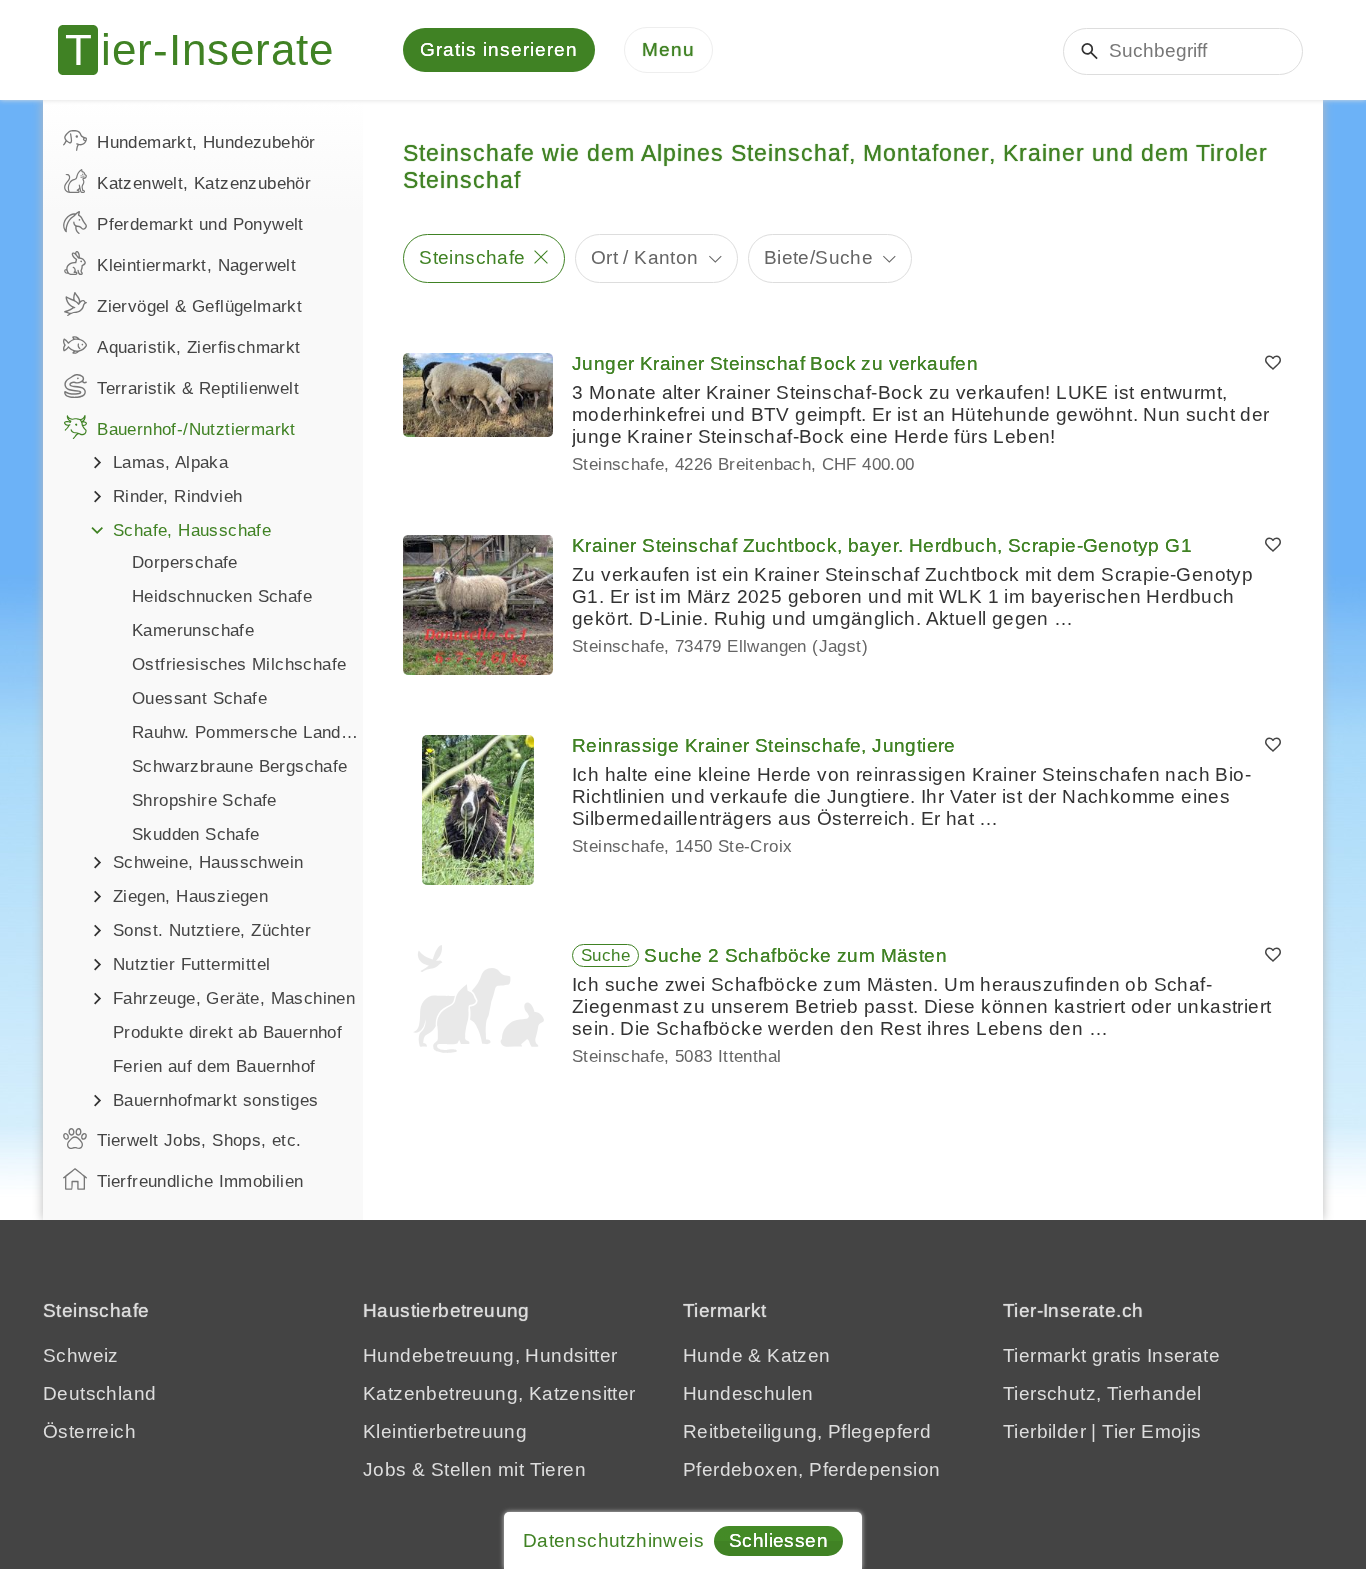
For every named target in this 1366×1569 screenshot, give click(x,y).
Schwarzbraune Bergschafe (240, 766)
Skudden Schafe (196, 834)
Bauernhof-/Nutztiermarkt (196, 429)
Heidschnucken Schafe (222, 596)
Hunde (713, 1355)
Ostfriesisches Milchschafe (239, 664)
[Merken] (1273, 364)
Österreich (89, 1431)
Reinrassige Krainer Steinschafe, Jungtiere (764, 745)
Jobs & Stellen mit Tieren (474, 1469)
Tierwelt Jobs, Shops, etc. (199, 1140)
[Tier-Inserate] (208, 50)
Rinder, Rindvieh (177, 496)
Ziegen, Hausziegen (190, 896)
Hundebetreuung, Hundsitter (490, 1355)
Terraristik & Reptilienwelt (198, 388)
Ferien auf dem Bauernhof (214, 1066)
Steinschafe (472, 257)
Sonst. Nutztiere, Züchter (212, 930)
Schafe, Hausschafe (192, 530)
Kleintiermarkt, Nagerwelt (196, 265)
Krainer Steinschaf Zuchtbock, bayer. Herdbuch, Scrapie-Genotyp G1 (882, 545)
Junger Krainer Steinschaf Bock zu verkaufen (775, 363)
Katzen (798, 1355)
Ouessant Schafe (199, 698)
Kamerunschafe (193, 630)
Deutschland (99, 1393)
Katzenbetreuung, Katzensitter (499, 1393)
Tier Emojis (1151, 1431)
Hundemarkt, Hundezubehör (206, 142)
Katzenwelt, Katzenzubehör (204, 183)
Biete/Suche (818, 257)
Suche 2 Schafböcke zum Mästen (795, 955)
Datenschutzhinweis (613, 1540)
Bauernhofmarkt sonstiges (216, 1100)
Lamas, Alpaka (170, 462)
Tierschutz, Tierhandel (1102, 1393)
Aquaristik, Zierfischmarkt (198, 347)
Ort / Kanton (645, 257)
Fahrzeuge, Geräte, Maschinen (234, 998)
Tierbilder (1044, 1431)
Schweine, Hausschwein (208, 862)
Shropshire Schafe (204, 800)
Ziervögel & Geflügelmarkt (199, 306)
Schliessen (778, 1540)
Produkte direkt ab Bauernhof (227, 1032)
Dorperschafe (185, 562)
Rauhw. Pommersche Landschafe (247, 732)
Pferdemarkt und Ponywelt (200, 224)
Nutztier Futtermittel (191, 964)
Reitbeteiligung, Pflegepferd (807, 1431)
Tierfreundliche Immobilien (200, 1181)
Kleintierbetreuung (445, 1431)
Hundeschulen (748, 1393)
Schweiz (81, 1355)
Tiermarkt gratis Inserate (1111, 1355)
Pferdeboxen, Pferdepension (811, 1469)
